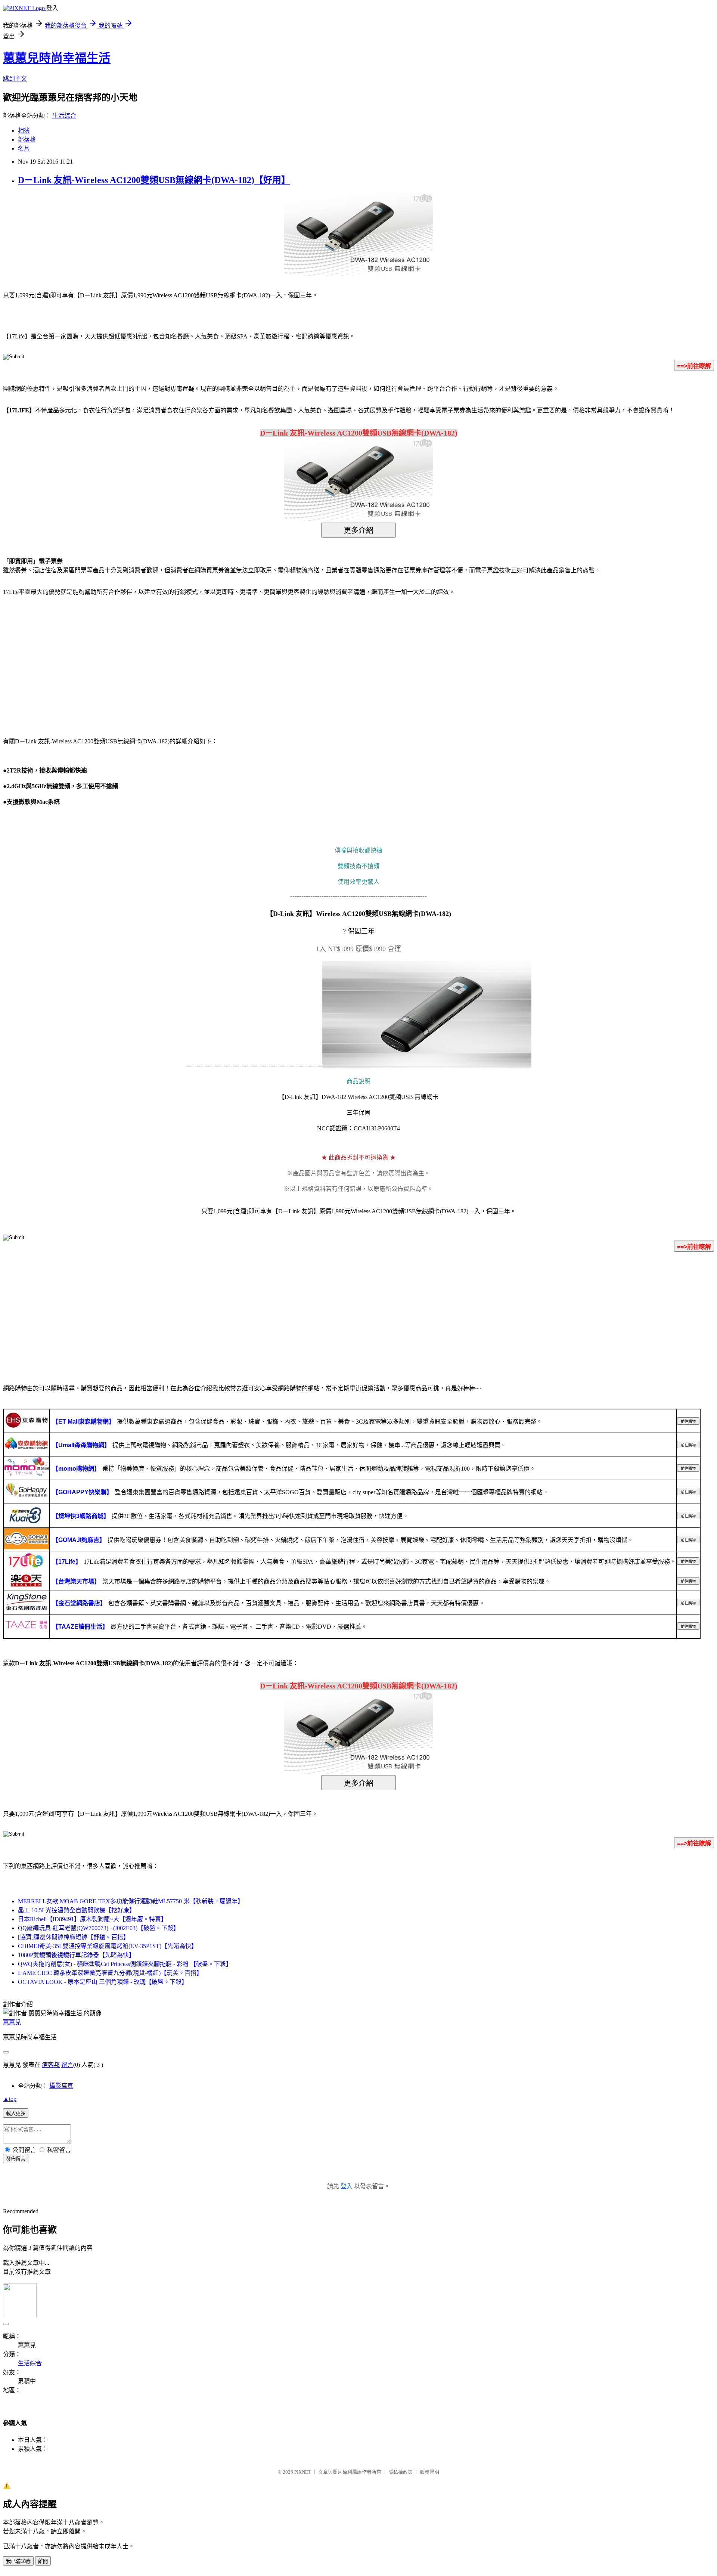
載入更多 (16, 2113)
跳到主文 (15, 79)
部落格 (27, 140)
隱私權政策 (401, 2472)
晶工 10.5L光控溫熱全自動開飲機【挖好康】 (77, 1910)
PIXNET (303, 2472)
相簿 (24, 131)
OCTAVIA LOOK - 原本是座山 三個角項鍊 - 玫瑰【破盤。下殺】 (103, 1982)
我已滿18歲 (18, 2561)
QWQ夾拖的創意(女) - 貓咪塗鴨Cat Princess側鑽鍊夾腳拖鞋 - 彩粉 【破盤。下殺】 (125, 1964)
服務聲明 (429, 2472)
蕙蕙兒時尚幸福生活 (57, 58)
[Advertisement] (67, 662)
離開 (43, 2561)
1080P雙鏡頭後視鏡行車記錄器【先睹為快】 (76, 1955)
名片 (24, 148)
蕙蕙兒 (12, 2022)
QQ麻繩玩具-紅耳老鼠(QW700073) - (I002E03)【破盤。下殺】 (99, 1928)
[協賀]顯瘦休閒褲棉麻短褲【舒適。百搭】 (74, 1937)
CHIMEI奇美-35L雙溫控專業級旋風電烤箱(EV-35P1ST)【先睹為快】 (108, 1946)
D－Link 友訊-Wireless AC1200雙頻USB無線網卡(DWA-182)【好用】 (154, 180)
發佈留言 (16, 2159)
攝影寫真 (61, 2086)
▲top (10, 2099)
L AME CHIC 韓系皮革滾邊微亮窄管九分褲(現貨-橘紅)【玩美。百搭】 (110, 1973)
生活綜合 (64, 116)
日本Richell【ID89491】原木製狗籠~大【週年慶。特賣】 (92, 1919)
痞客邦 (51, 2065)
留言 (67, 2065)
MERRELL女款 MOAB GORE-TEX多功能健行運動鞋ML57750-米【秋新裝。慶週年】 (131, 1901)
